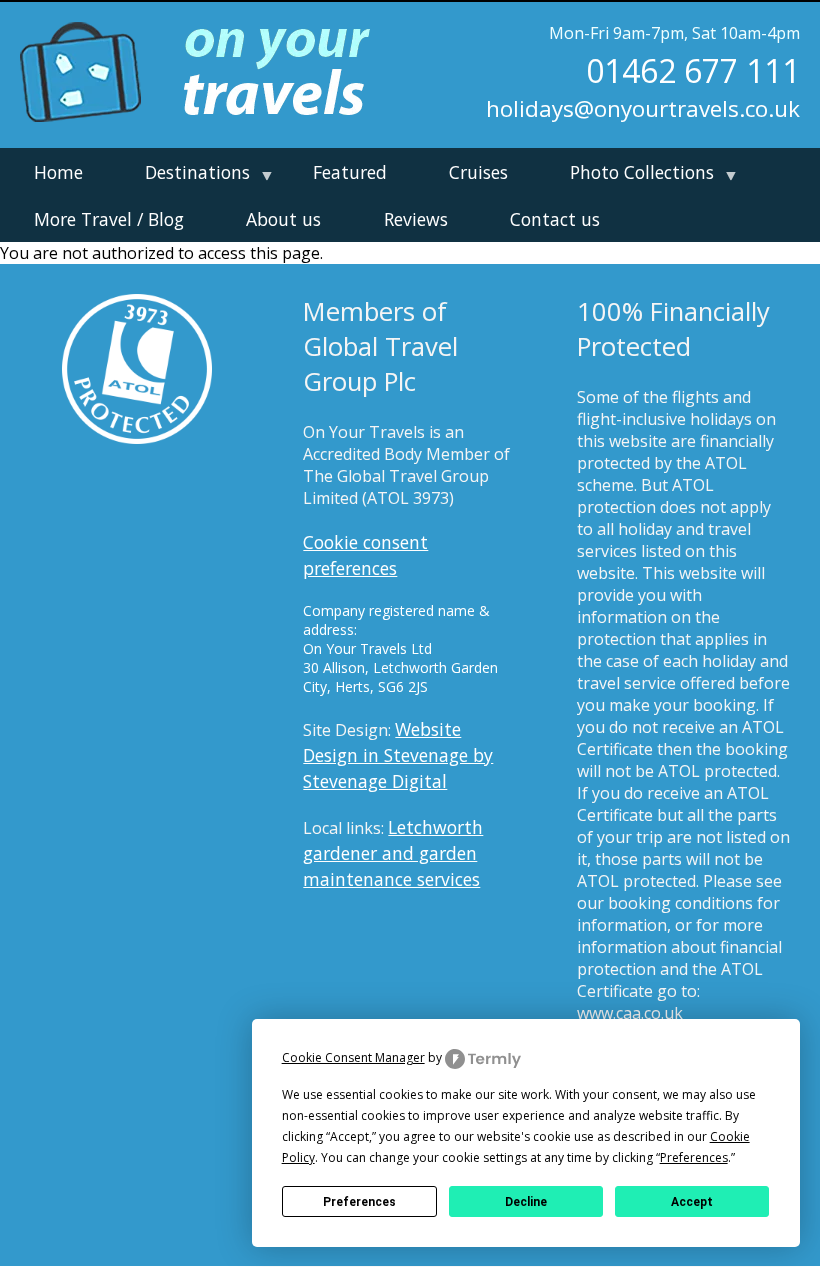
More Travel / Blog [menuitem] (109, 219)
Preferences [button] (694, 1157)
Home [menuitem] (58, 172)
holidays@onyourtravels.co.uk (643, 108)
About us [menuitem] (283, 219)
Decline (526, 1202)
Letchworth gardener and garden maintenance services (393, 853)
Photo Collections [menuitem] (635, 177)
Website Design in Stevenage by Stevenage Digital (398, 755)
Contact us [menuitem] (555, 219)
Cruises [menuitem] (478, 172)
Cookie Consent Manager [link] (353, 1057)
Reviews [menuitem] (416, 219)
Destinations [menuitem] (190, 177)
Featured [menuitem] (350, 172)
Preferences (359, 1202)
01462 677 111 (693, 71)
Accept (692, 1202)
